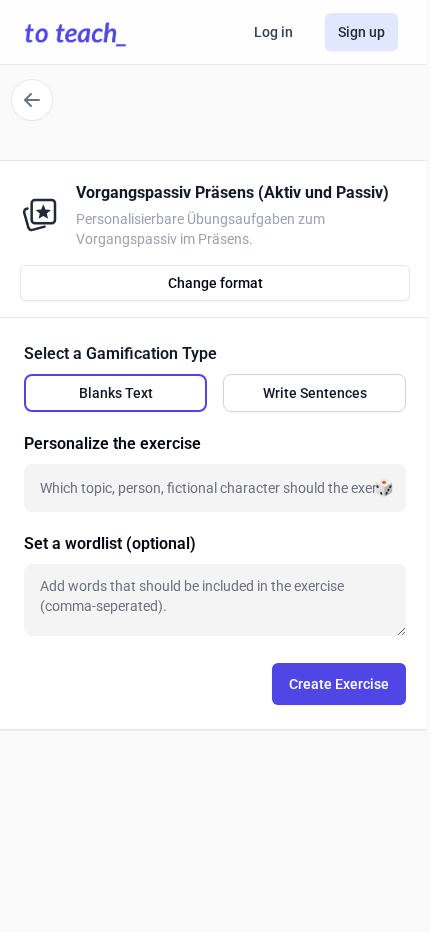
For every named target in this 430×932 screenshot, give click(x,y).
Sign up (361, 32)
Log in (273, 32)
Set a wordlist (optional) (110, 543)
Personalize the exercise (112, 443)
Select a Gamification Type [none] (120, 353)
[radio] (115, 393)
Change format (215, 283)
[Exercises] (32, 100)
